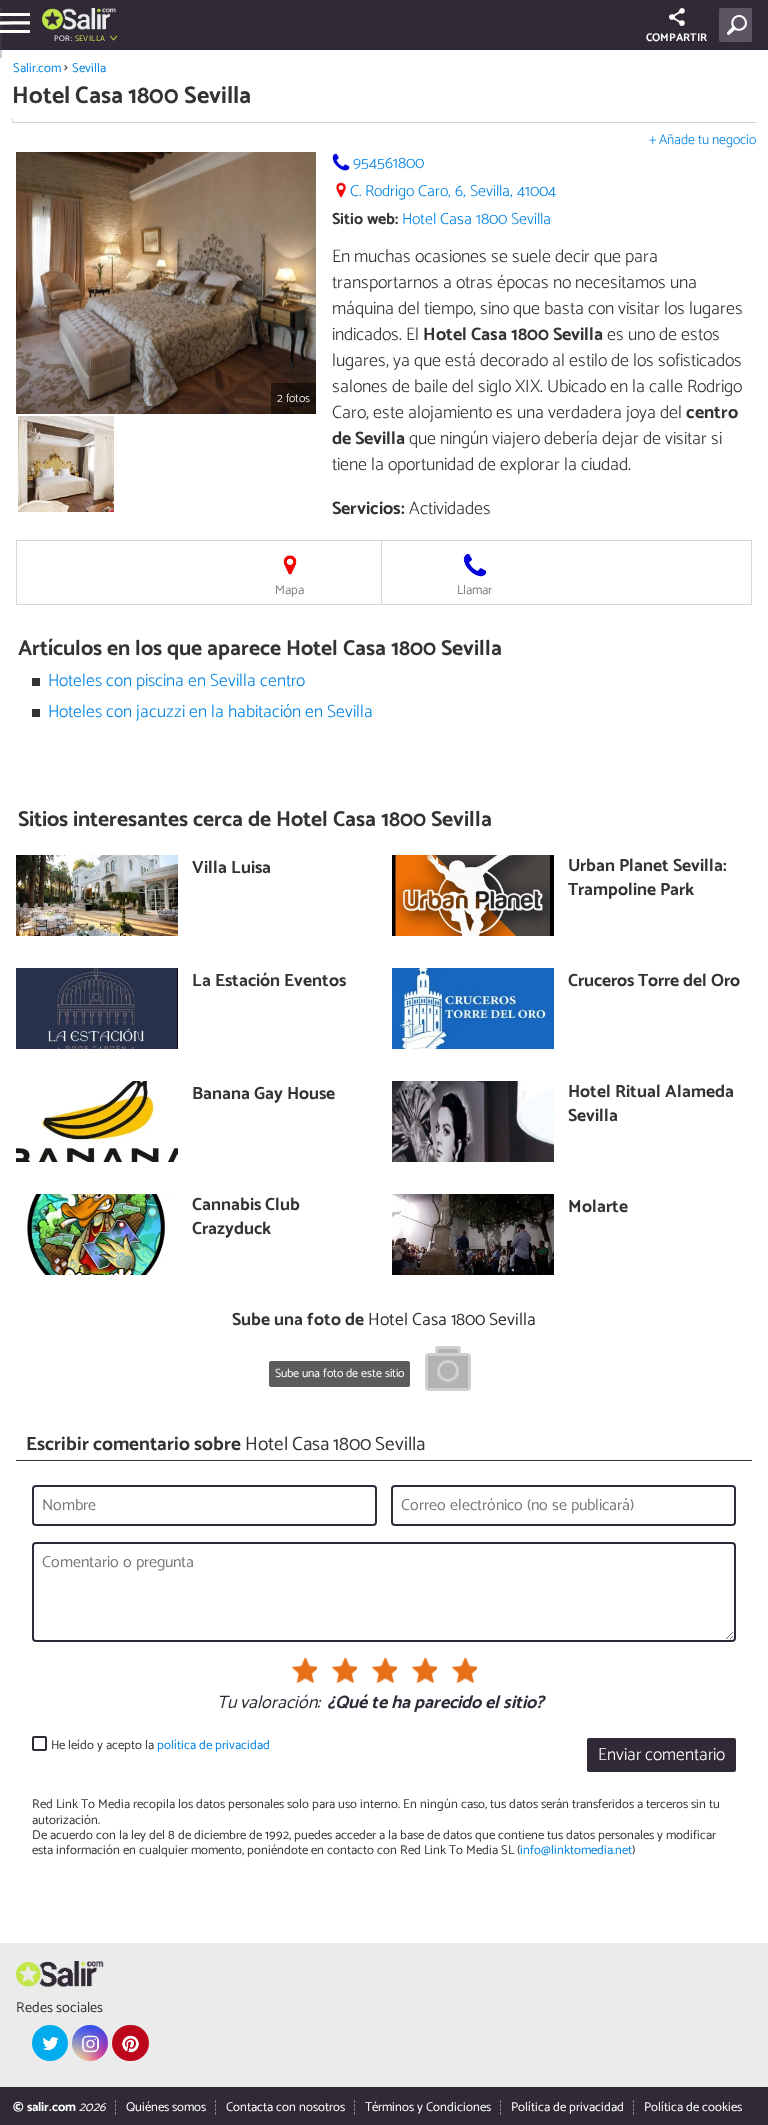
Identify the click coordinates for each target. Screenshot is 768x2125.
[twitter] (50, 2043)
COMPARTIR (676, 38)
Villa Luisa (231, 869)
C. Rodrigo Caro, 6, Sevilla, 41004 (453, 191)
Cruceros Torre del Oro (654, 982)
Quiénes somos (166, 2107)
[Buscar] (739, 25)
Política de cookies (693, 2107)
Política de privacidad (567, 2107)
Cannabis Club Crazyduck (246, 1218)
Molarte (598, 1208)
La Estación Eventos (269, 982)
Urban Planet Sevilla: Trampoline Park (647, 879)
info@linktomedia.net (576, 1850)
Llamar (474, 590)
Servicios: (368, 509)
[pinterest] (130, 2043)
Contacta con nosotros (285, 2107)
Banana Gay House (263, 1095)
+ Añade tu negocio (702, 140)
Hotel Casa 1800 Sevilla (476, 219)
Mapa (289, 590)
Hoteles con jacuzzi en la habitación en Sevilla (210, 712)
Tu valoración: (268, 1704)
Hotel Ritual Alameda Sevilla (651, 1105)
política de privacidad (213, 1745)
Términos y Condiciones (428, 2107)
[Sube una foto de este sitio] (448, 1372)
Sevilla (89, 68)
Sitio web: (365, 219)
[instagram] (90, 2043)
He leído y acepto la (160, 1745)
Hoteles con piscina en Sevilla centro (176, 681)
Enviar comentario (661, 1755)
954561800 (388, 163)
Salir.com (37, 68)
